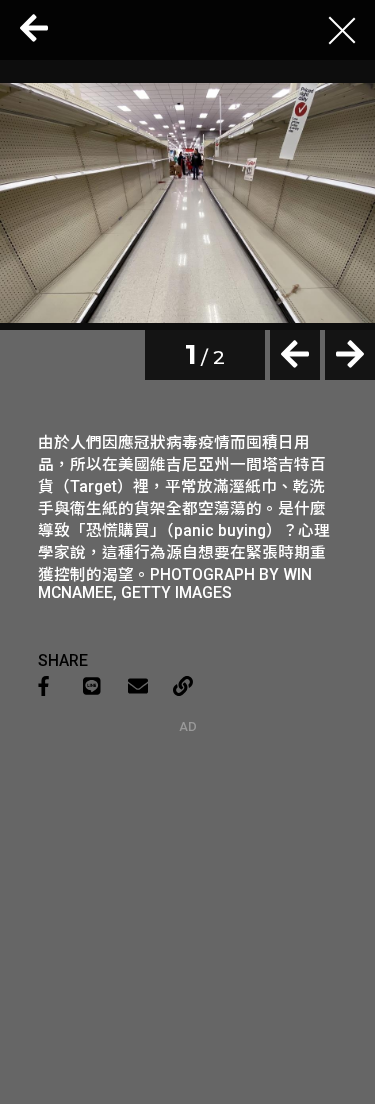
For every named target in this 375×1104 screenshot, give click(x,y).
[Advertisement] (188, 859)
